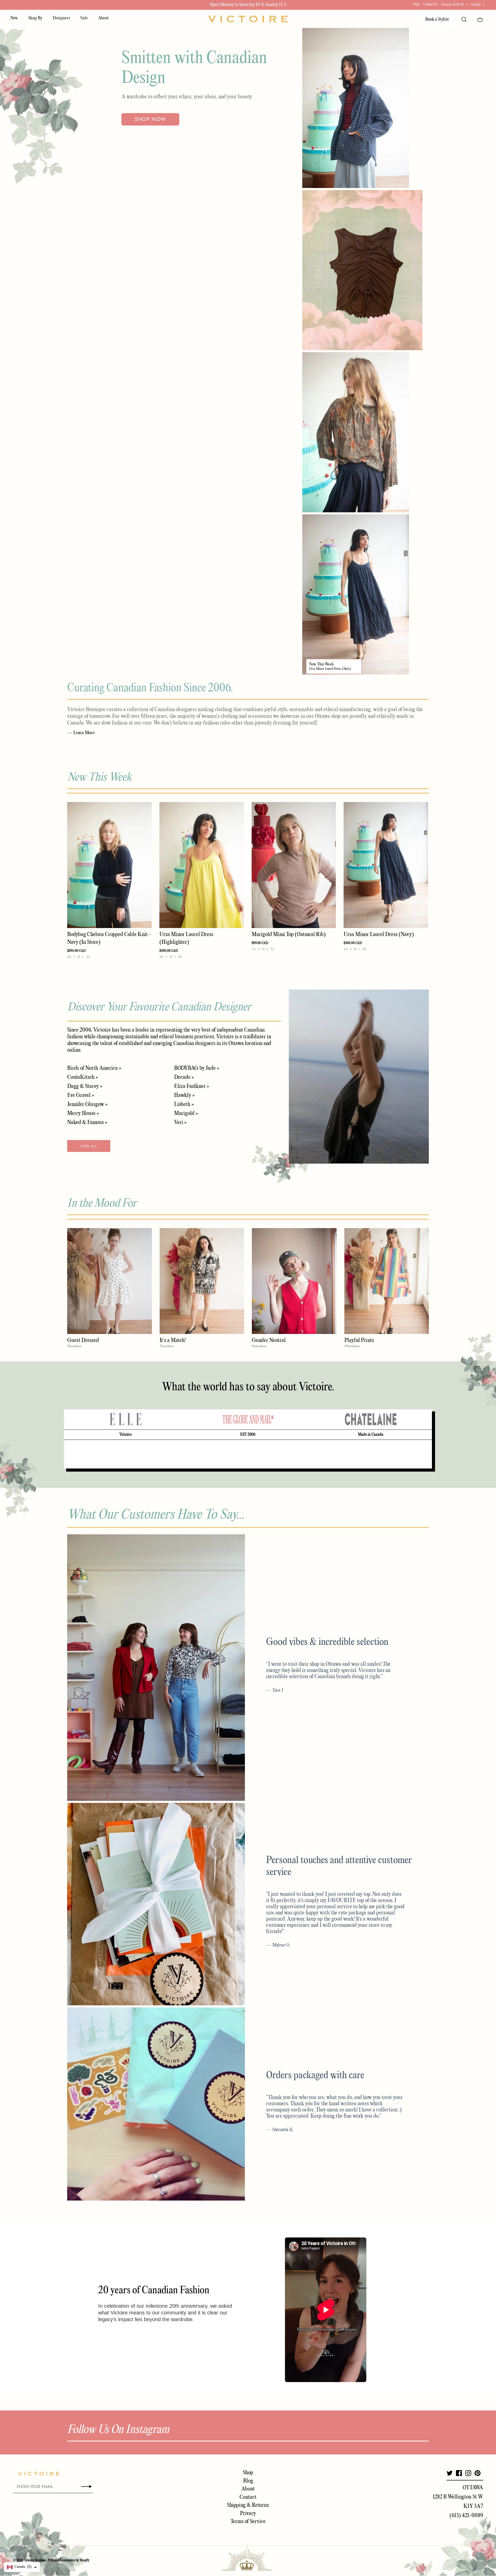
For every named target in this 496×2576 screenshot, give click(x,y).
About (103, 18)
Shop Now (150, 119)
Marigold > (186, 1113)
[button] (22, 2567)
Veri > (180, 1122)
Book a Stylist (437, 19)
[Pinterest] (478, 2473)
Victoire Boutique (35, 2560)
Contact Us (431, 5)
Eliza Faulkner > (192, 1086)
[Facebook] (459, 2473)
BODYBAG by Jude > (197, 1068)
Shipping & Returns (248, 2505)
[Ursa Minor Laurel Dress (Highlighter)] (202, 865)
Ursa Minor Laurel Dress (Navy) (330, 669)
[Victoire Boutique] (248, 19)
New (14, 18)
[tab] (125, 1419)
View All (89, 1146)
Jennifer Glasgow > (87, 1104)
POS (51, 2560)
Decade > (184, 1077)
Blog (248, 2481)
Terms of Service (248, 2522)
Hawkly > (184, 1095)
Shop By (35, 18)
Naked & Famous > (87, 1122)
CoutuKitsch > (83, 1077)
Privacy (248, 2514)
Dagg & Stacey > (85, 1086)
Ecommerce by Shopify (75, 2560)
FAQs (416, 5)
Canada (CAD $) (453, 4)
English (476, 4)
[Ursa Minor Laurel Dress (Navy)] (386, 865)
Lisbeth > (184, 1104)
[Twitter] (450, 2473)
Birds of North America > (94, 1068)
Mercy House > (83, 1113)
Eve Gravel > (81, 1095)
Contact (248, 2497)
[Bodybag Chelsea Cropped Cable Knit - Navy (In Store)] (109, 865)
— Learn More (81, 733)
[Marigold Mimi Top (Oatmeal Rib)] (294, 865)
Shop (248, 2473)
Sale (84, 18)
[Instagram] (468, 2473)
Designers (61, 18)
